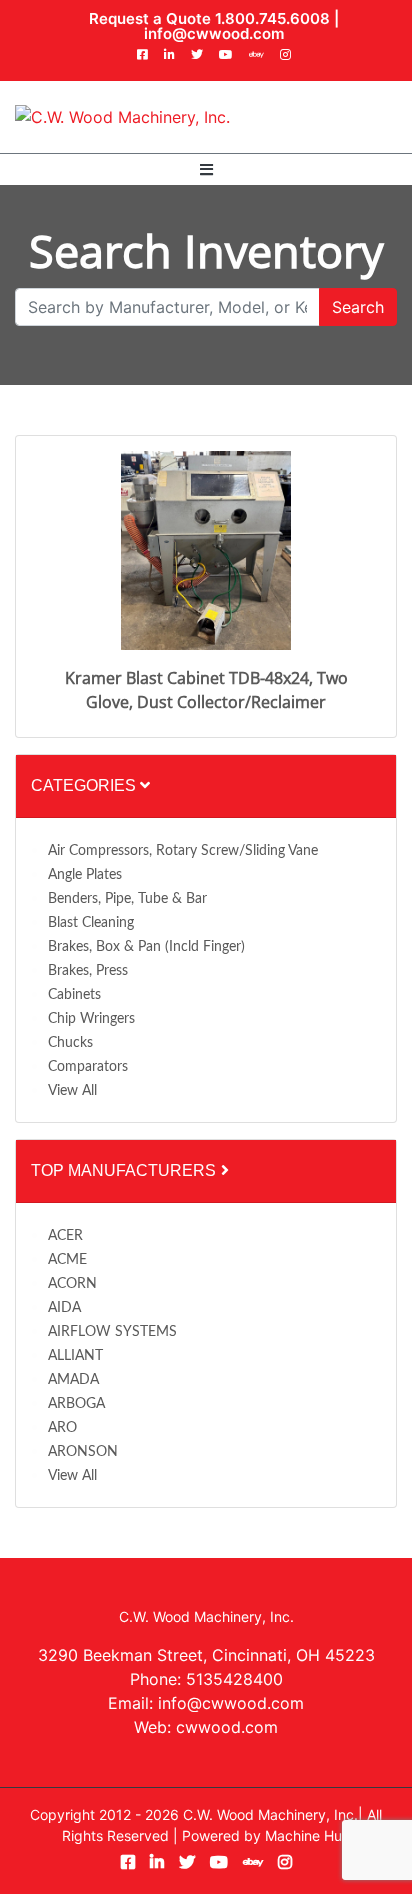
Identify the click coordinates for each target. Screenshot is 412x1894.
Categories (85, 785)
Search (358, 307)
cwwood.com (227, 1727)
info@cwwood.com (214, 33)
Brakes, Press (88, 971)
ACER (65, 1236)
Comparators (88, 1067)
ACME (67, 1260)
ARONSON (83, 1452)
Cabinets (74, 995)
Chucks (70, 1043)
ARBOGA (76, 1404)
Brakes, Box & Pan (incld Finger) (146, 947)
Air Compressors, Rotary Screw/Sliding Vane (183, 851)
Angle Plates (85, 875)
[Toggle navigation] (206, 169)
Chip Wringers (91, 1019)
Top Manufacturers (125, 1170)
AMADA (73, 1380)
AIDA (64, 1308)
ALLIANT (75, 1356)
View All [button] (72, 1091)
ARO (62, 1428)
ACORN (72, 1284)
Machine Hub (308, 1835)
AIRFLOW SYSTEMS (112, 1332)
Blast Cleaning (91, 923)
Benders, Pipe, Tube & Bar (127, 899)
